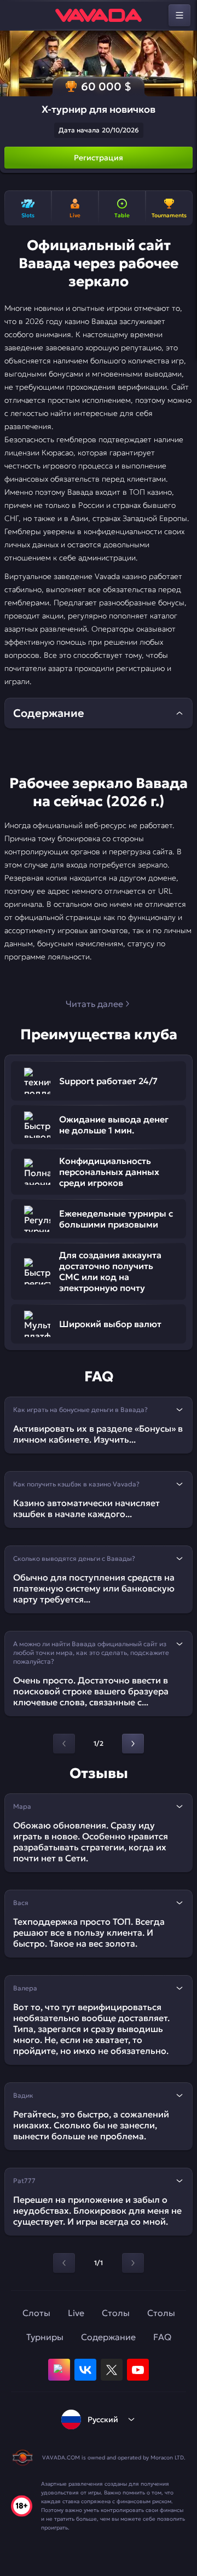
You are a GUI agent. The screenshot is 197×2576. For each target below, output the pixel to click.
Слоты (36, 2313)
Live (76, 2313)
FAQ (162, 2337)
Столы (116, 2313)
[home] (99, 15)
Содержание (108, 2337)
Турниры (45, 2337)
